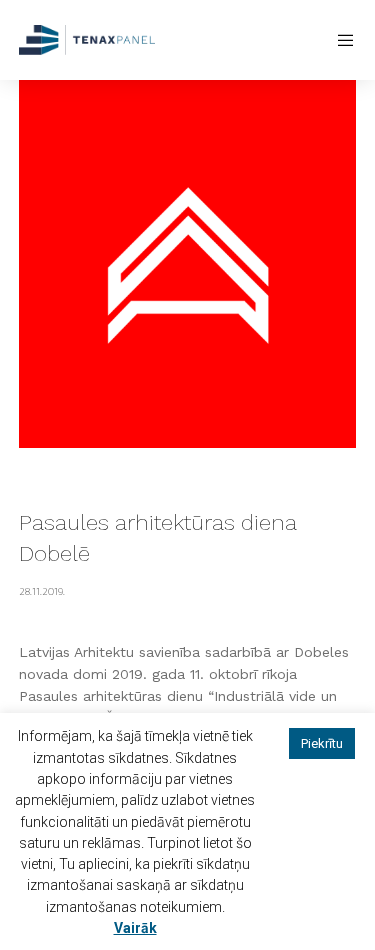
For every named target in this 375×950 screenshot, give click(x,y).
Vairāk (135, 928)
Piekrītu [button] (322, 743)
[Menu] (340, 40)
